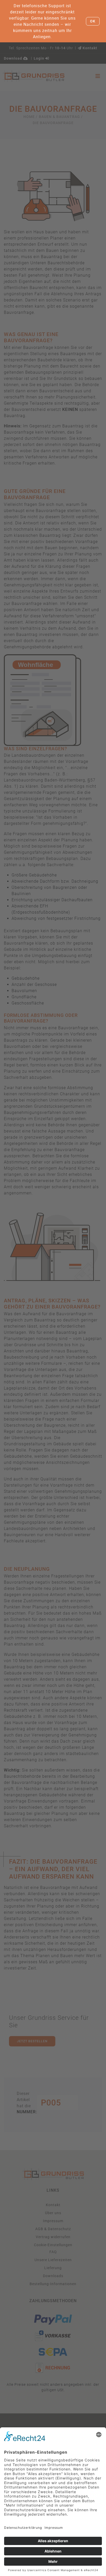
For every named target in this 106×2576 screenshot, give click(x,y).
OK (93, 21)
